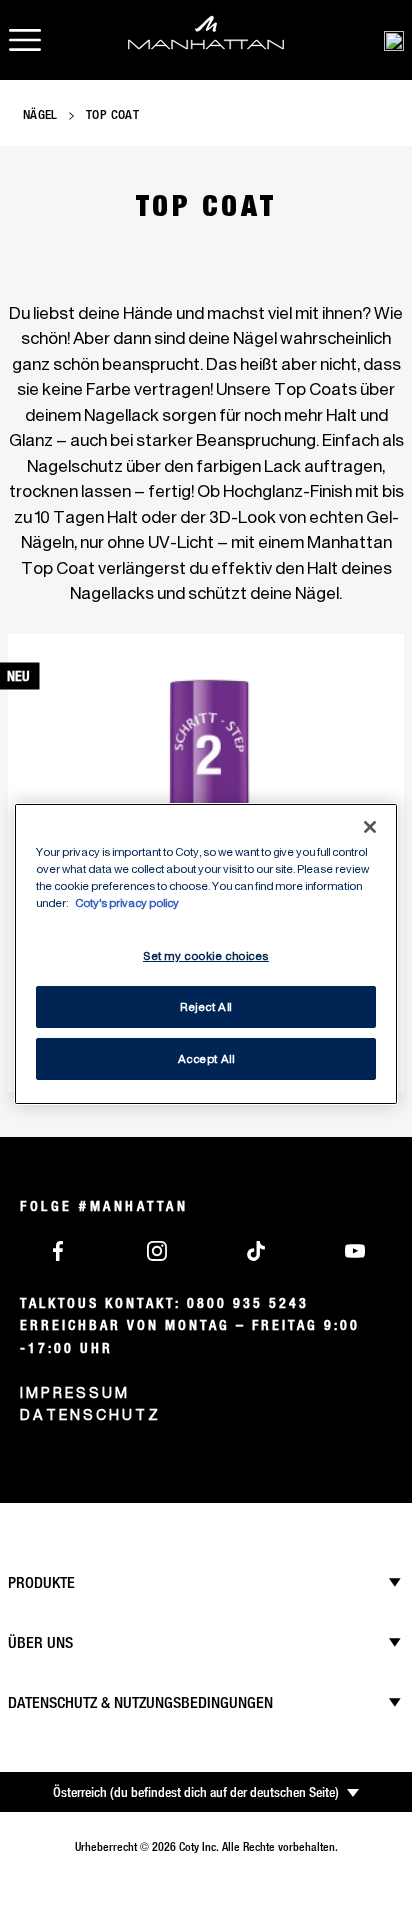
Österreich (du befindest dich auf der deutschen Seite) (196, 1792)
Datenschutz (90, 1414)
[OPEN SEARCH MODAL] (394, 40)
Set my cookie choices (206, 955)
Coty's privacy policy (127, 902)
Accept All (206, 1058)
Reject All (206, 1006)
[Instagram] (157, 1249)
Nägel (40, 114)
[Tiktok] (256, 1249)
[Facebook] (58, 1249)
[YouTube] (355, 1249)
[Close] (370, 826)
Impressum (75, 1392)
